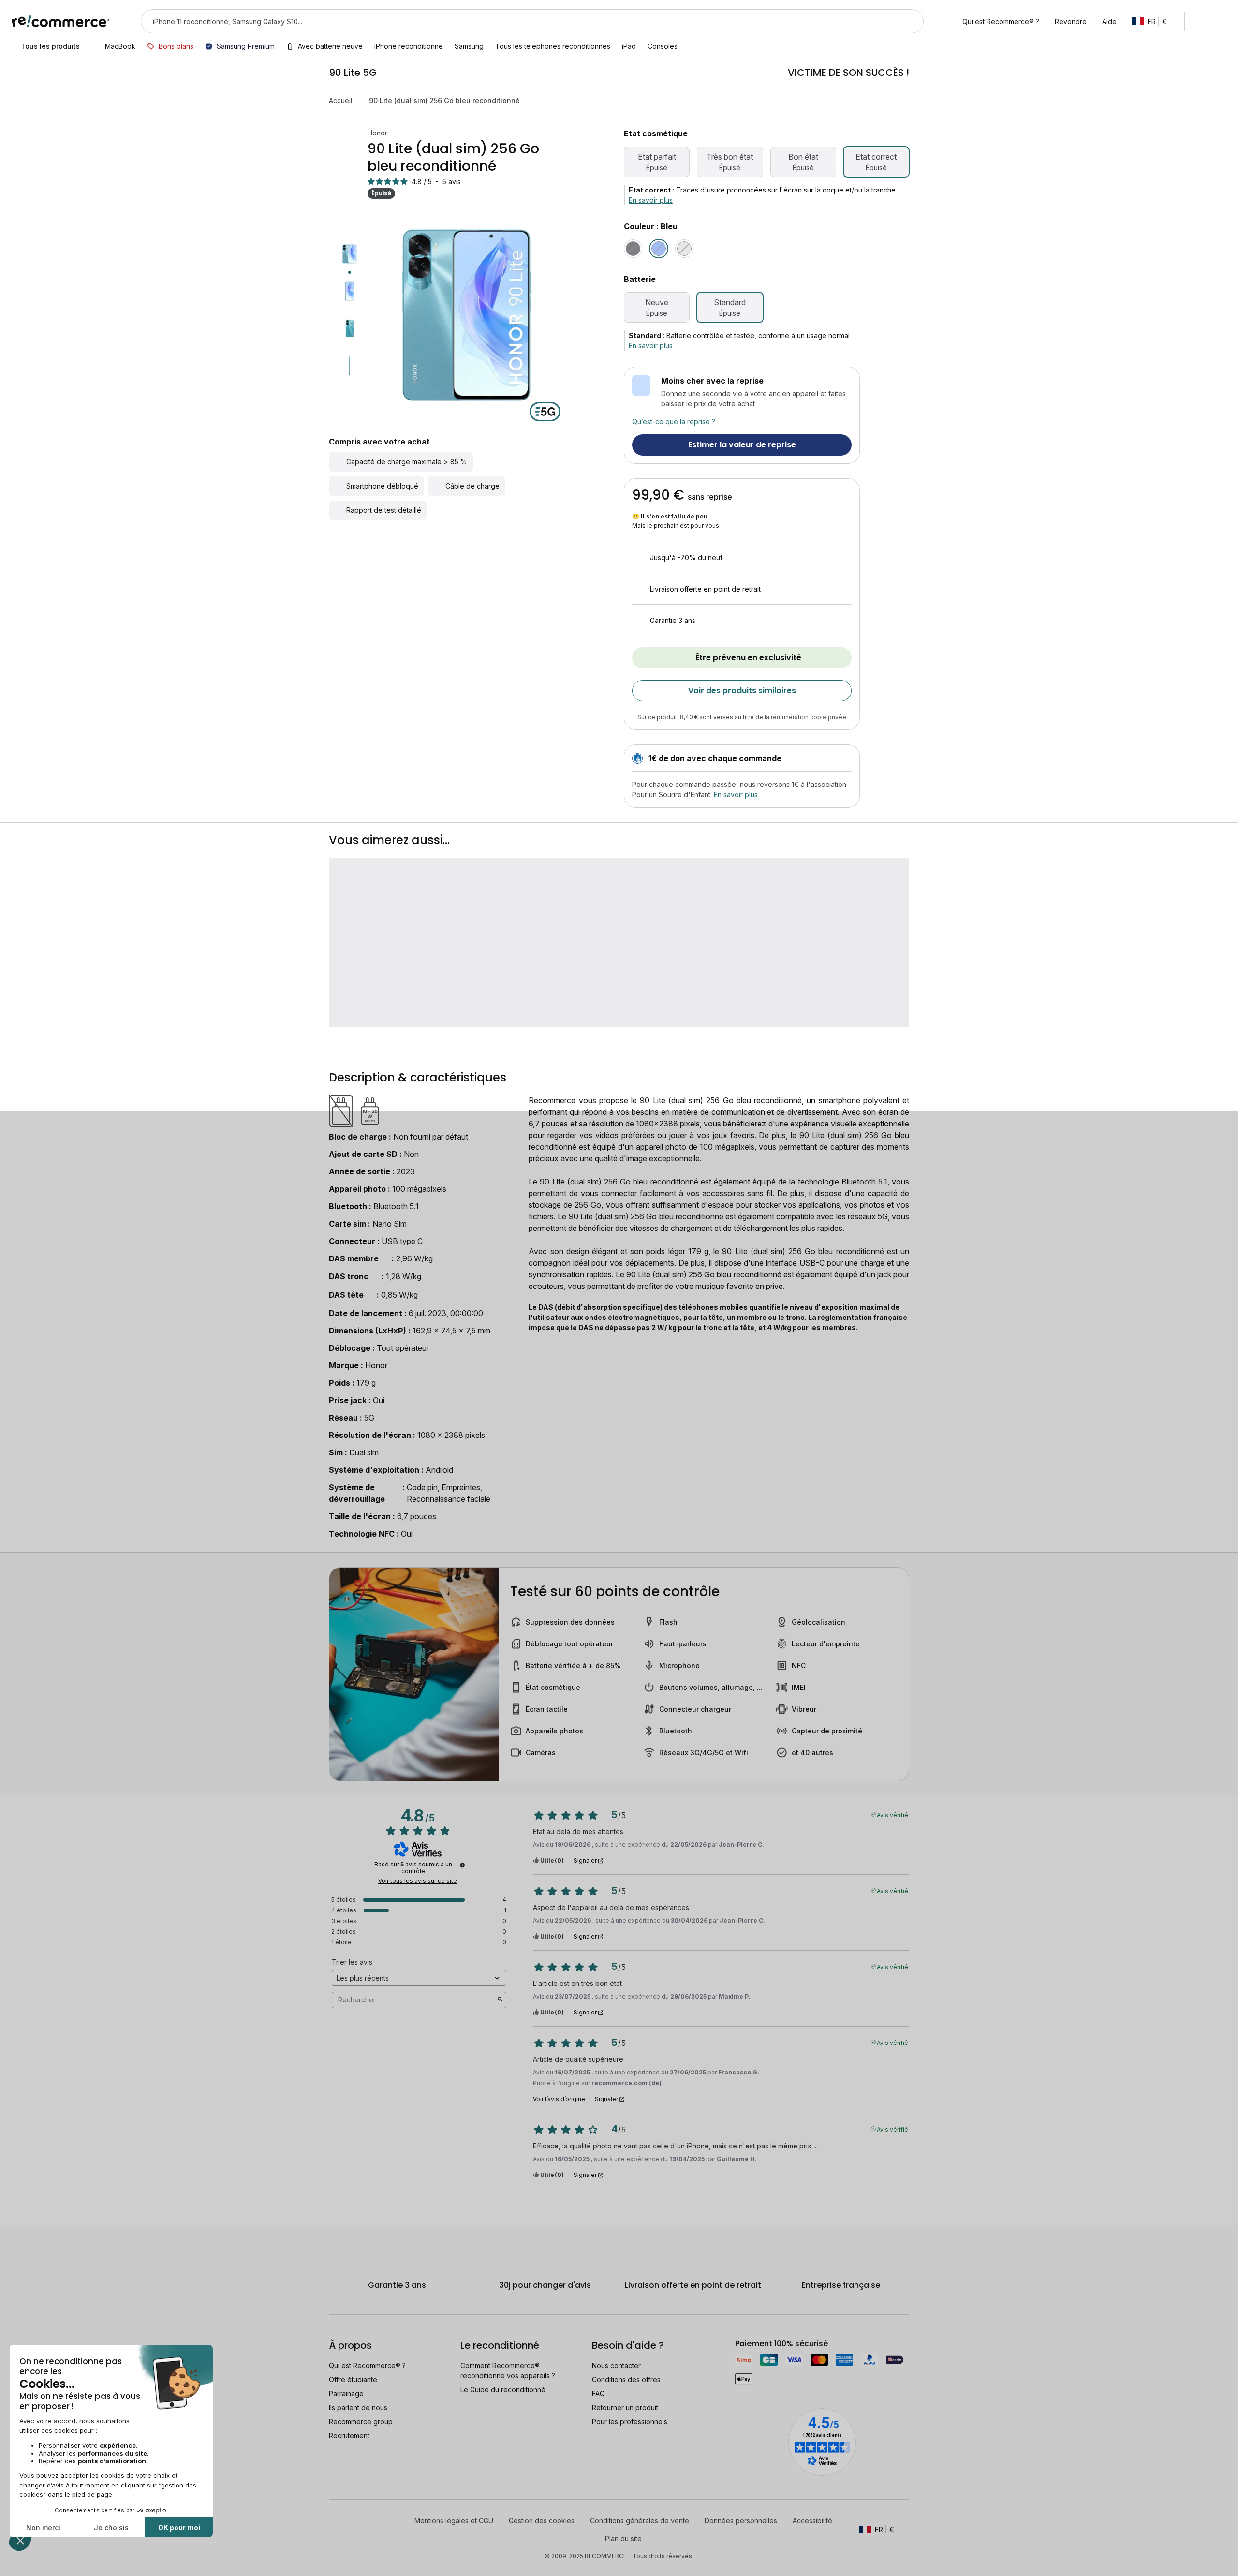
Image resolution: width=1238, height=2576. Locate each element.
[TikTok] (368, 2520)
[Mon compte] (1201, 21)
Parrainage (346, 2393)
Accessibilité (812, 2521)
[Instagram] (383, 2520)
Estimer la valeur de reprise (742, 445)
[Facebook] (338, 2520)
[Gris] (684, 249)
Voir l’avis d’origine (559, 2099)
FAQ (598, 2393)
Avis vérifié (892, 1814)
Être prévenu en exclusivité (748, 658)
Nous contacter (616, 2365)
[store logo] (61, 21)
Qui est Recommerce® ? (367, 2365)
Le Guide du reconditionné (503, 2390)
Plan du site (623, 2539)
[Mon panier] (1222, 21)
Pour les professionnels (630, 2421)
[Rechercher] (910, 21)
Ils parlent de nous (358, 2407)
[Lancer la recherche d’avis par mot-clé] (500, 2000)
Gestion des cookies (542, 2521)
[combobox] (519, 21)
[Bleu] (659, 249)
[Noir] (633, 249)
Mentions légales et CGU (454, 2521)
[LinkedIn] (353, 2520)
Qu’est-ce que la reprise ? (674, 422)
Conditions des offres (626, 2379)
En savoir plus (651, 200)
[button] (1154, 21)
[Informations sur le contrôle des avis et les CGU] (462, 1865)
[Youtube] (361, 2538)
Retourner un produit (625, 2407)
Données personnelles (741, 2521)
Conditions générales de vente (640, 2521)
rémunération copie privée (809, 717)
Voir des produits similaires (742, 690)
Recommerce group (361, 2421)
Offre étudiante (353, 2379)
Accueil (340, 100)
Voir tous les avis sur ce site (418, 1881)
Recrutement (349, 2435)
